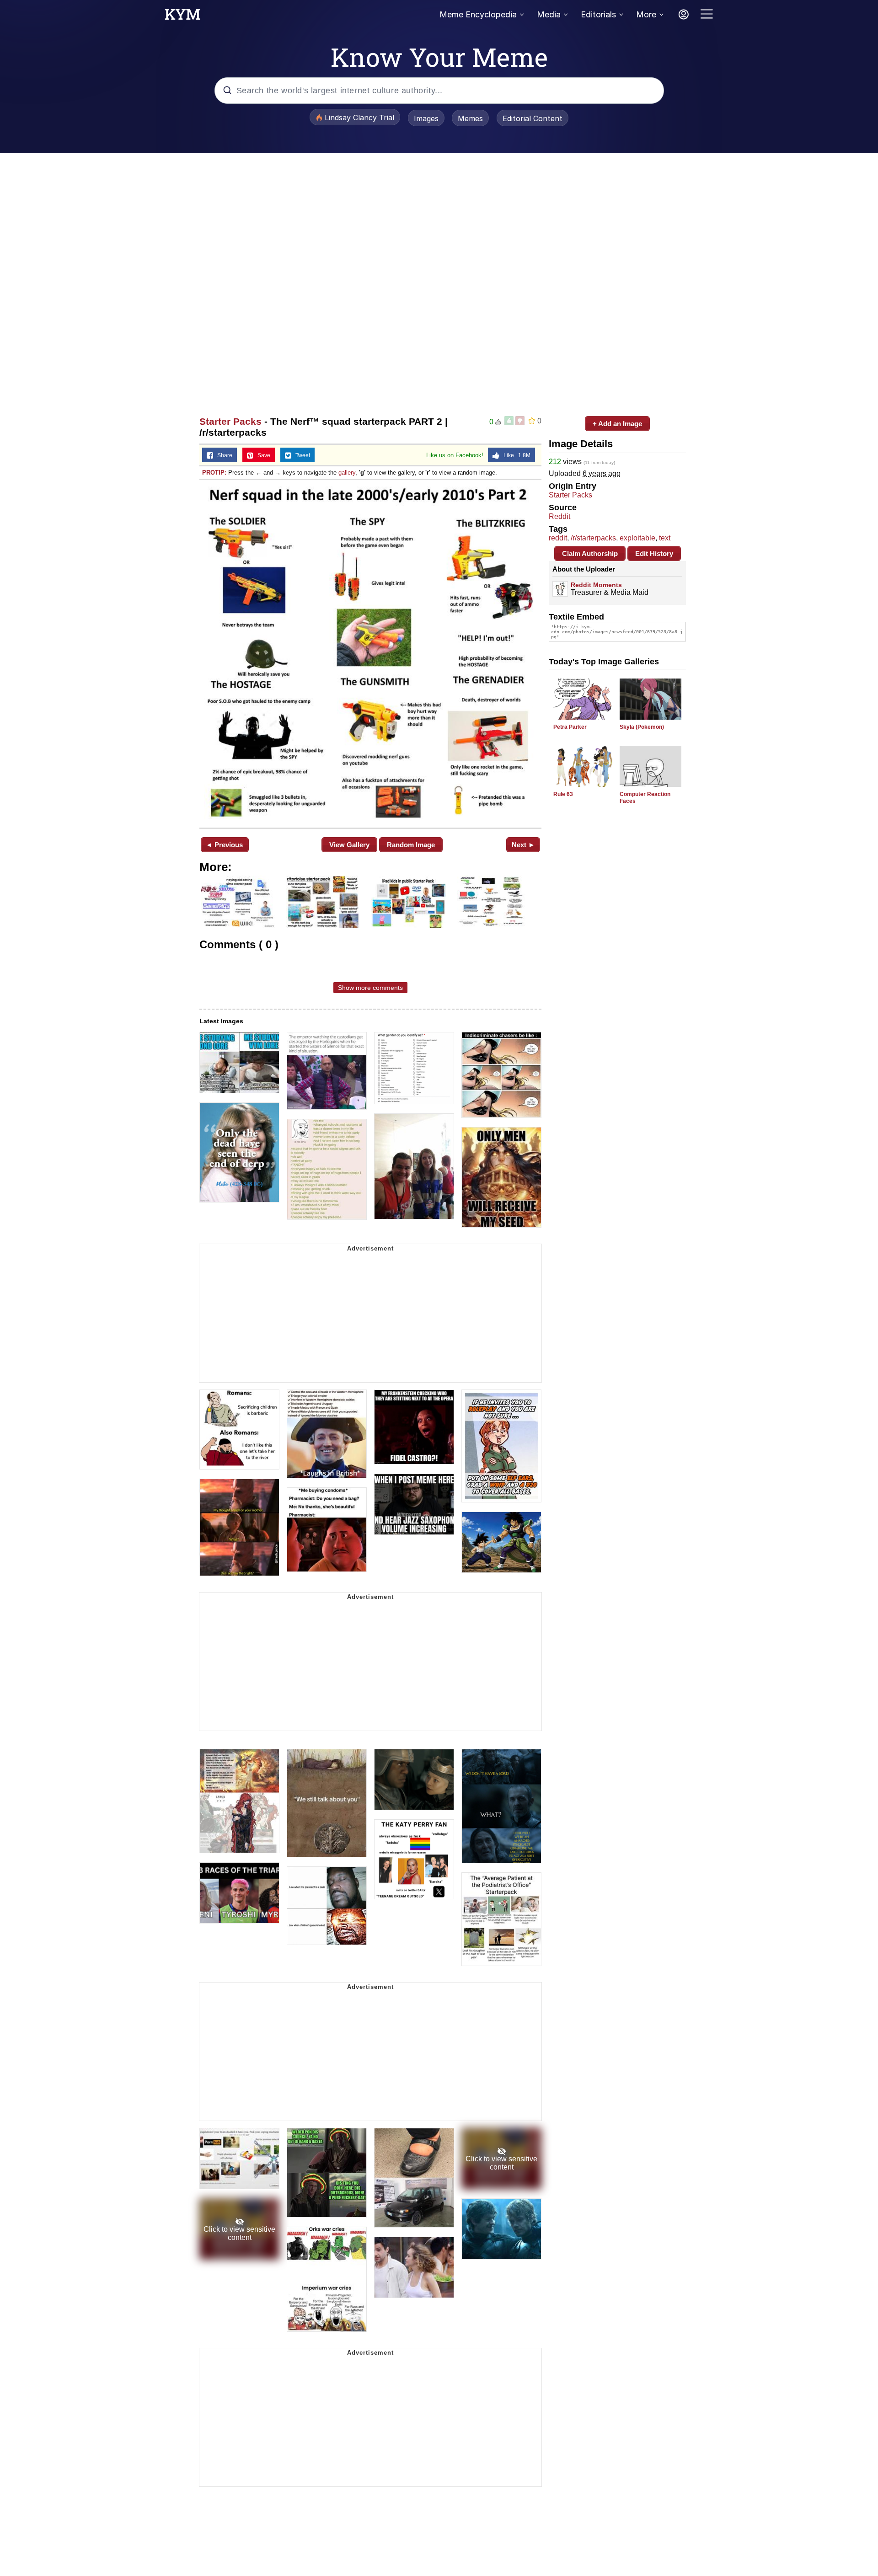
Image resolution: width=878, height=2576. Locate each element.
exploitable (637, 538)
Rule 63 (563, 794)
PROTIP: (214, 473)
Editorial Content (533, 118)
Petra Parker (570, 727)
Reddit (559, 516)
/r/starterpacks (593, 538)
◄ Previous (224, 845)
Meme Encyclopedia (478, 14)
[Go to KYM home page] (182, 17)
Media (549, 14)
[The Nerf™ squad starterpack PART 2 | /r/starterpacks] (370, 653)
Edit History (654, 553)
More (646, 14)
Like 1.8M (515, 455)
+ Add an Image (617, 424)
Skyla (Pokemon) (642, 727)
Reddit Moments (596, 585)
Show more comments (370, 988)
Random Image (411, 845)
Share (223, 455)
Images (426, 118)
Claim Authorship (590, 553)
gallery (347, 473)
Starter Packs (230, 421)
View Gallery (349, 845)
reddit (558, 538)
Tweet (301, 455)
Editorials (598, 14)
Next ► (523, 845)
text (665, 538)
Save (262, 455)
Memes (470, 118)
